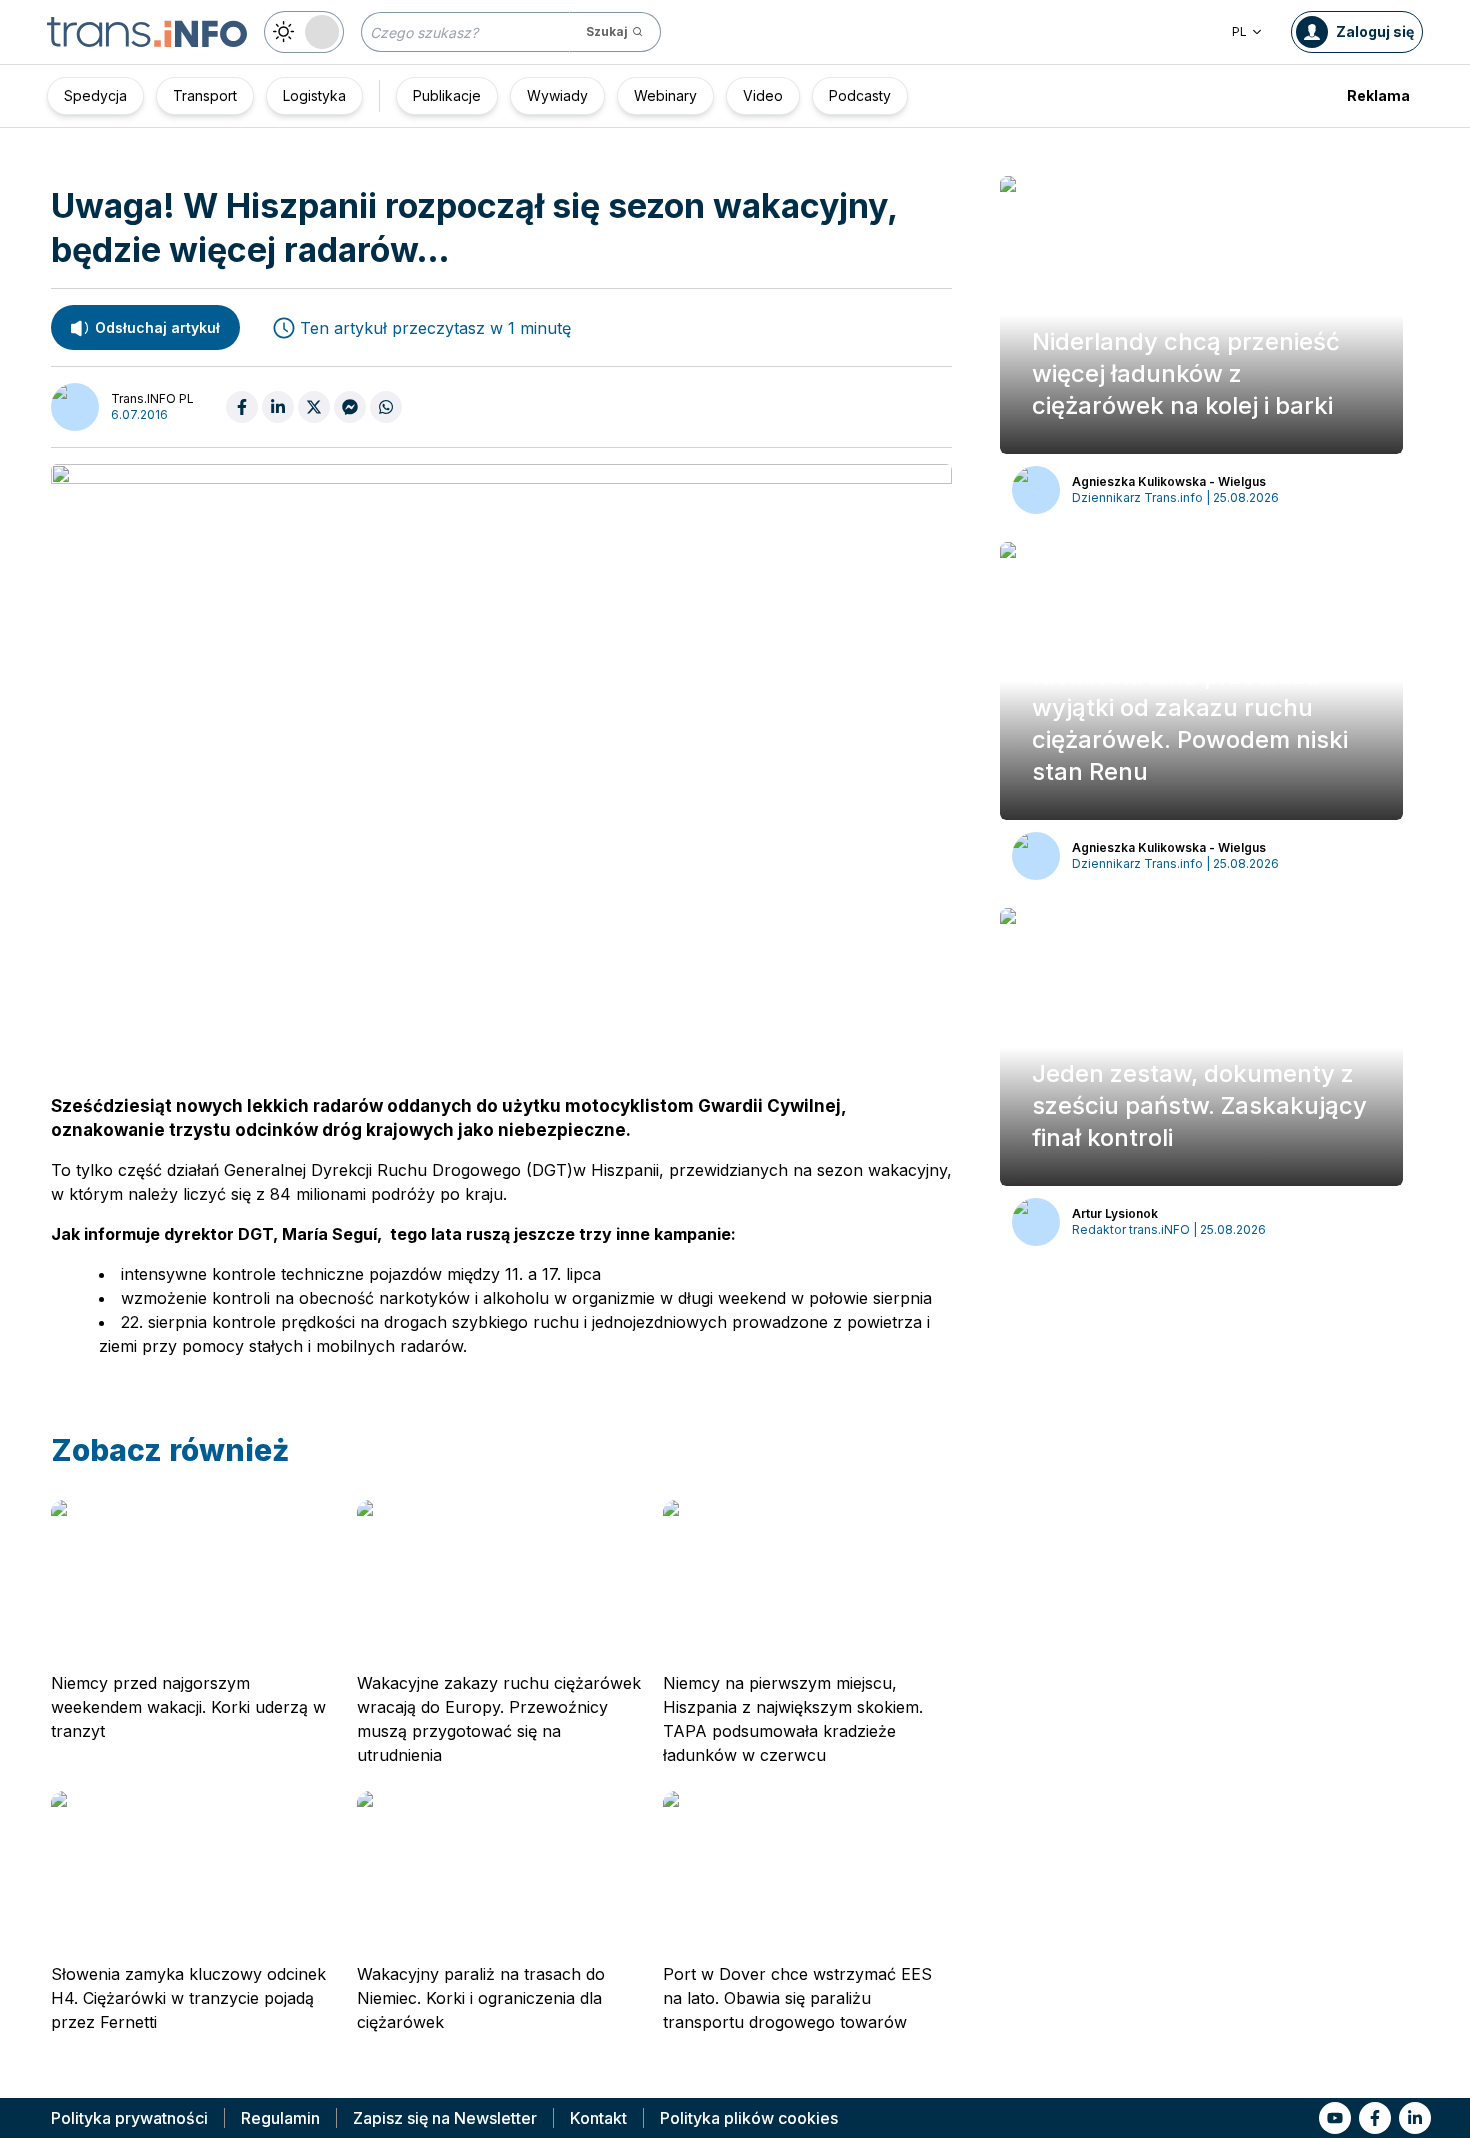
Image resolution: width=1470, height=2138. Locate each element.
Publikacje (447, 95)
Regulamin (280, 2118)
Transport (205, 95)
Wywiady (557, 95)
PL (1239, 31)
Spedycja (95, 95)
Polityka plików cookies (749, 2118)
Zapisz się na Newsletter (445, 2118)
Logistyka (314, 95)
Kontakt (598, 2118)
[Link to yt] (1335, 2118)
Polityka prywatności (129, 2118)
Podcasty (860, 95)
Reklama (1378, 95)
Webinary (665, 95)
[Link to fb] (1375, 2118)
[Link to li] (1415, 2118)
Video (763, 95)
